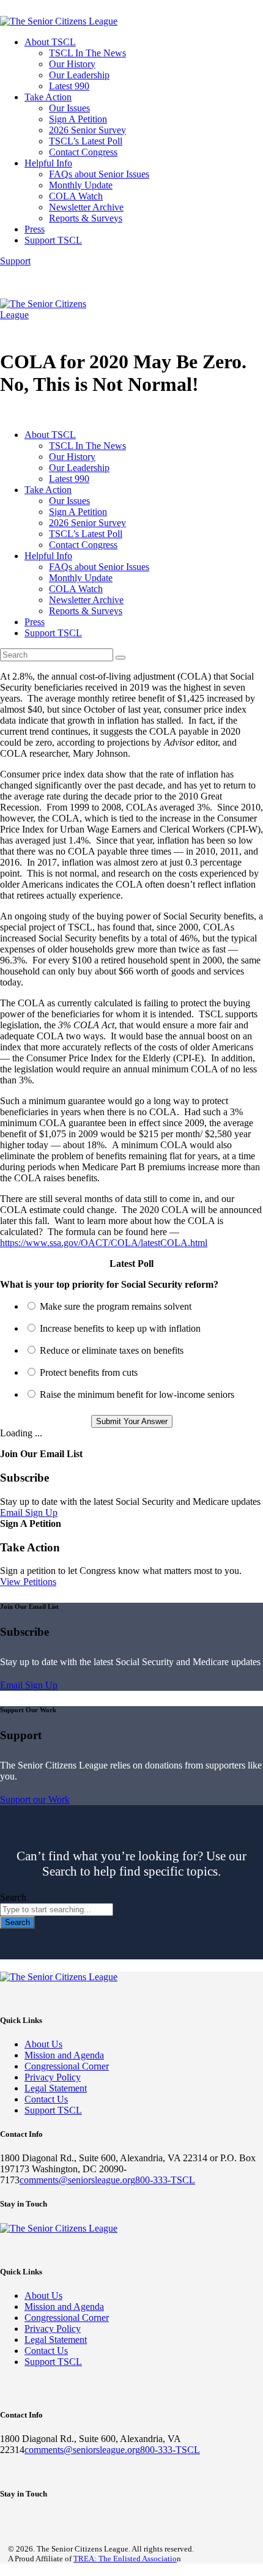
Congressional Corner (67, 2066)
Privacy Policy (53, 2077)
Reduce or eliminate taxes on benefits (112, 1350)
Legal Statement (56, 2088)
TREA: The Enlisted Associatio (125, 2559)
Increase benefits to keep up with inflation (120, 1328)
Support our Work (35, 1799)
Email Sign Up (29, 1513)
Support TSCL (53, 2110)
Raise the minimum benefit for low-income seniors (137, 1394)
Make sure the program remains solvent (116, 1306)
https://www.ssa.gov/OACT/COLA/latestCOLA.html (104, 1243)
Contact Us (46, 2099)
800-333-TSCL (165, 2180)
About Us (43, 2044)
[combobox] (57, 1910)
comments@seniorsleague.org (77, 2180)
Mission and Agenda (64, 2055)
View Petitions (28, 1582)
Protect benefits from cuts (89, 1372)
